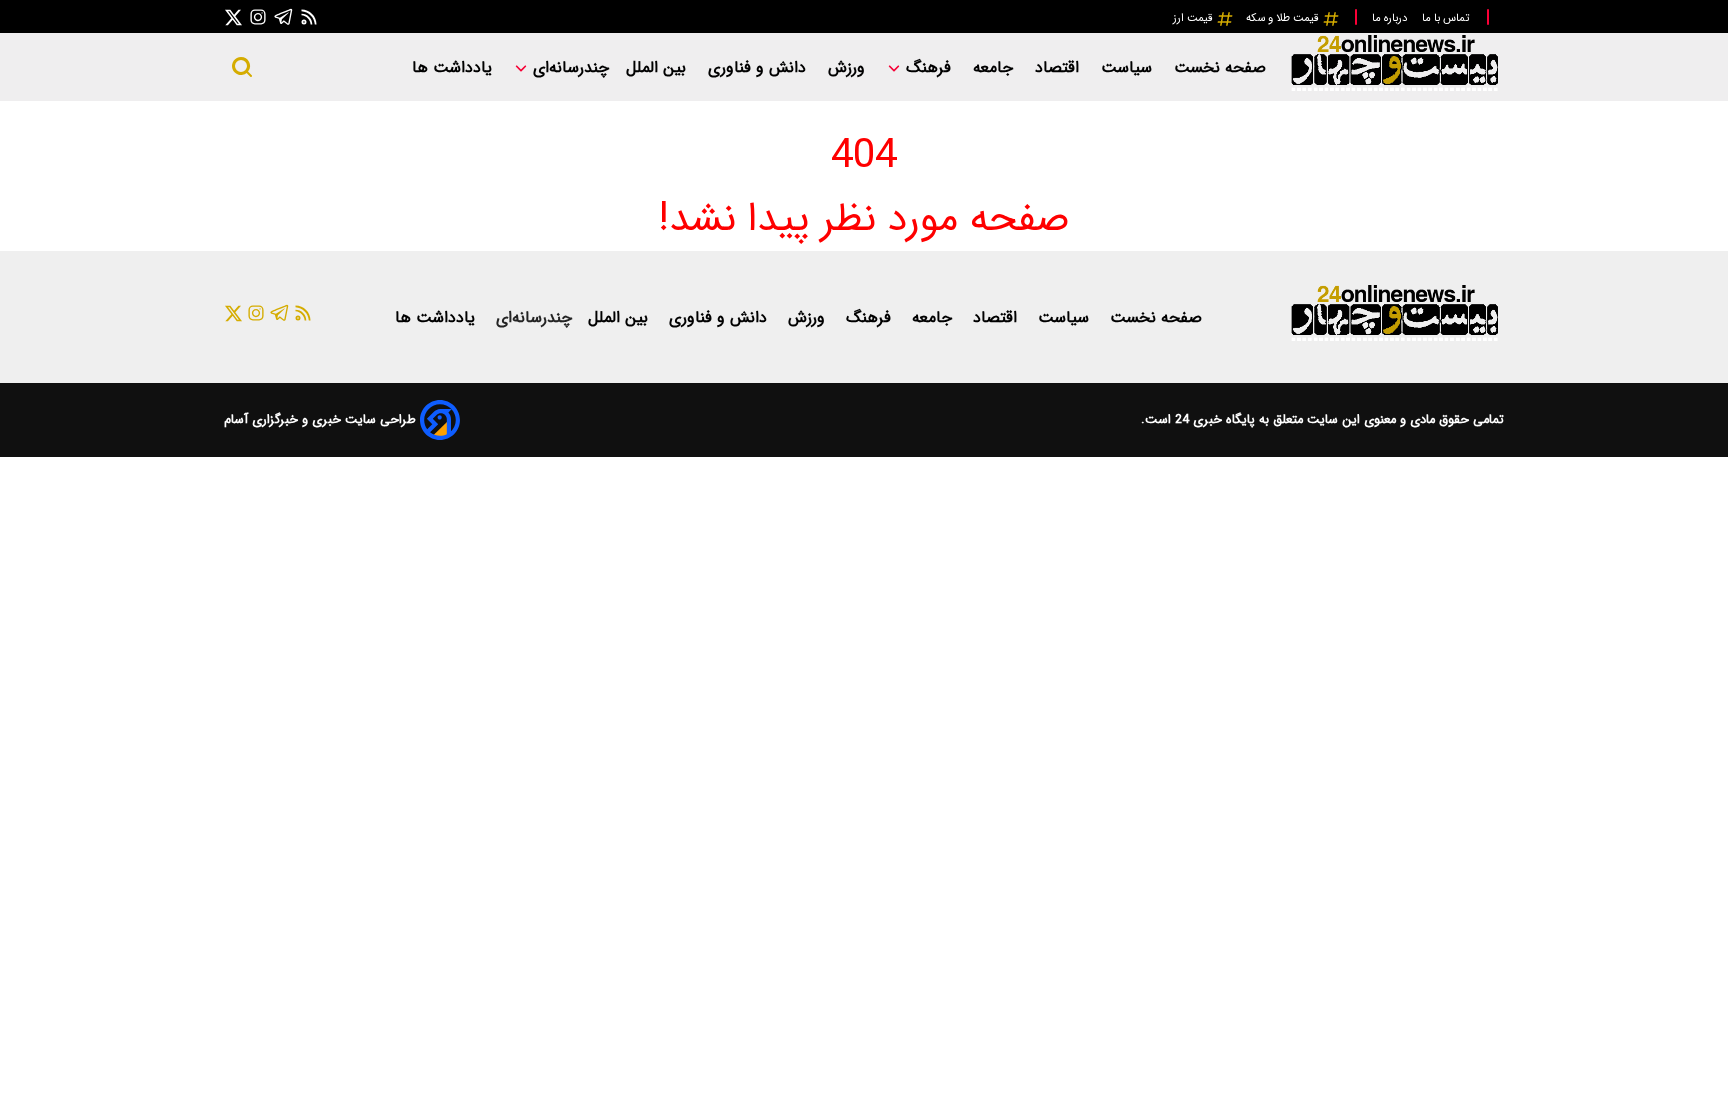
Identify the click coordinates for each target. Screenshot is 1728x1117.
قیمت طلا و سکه (1284, 18)
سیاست (1129, 67)
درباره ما (1391, 18)
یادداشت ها (454, 67)
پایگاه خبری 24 (1213, 420)
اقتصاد (1059, 67)
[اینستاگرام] (258, 16)
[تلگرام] (284, 16)
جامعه (995, 67)
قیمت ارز (1194, 18)
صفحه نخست (1220, 67)
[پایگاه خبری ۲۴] (1394, 88)
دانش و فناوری (759, 67)
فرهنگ (928, 67)
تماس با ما (1447, 18)
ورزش (849, 67)
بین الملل (658, 67)
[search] (242, 67)
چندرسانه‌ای (568, 67)
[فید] (309, 16)
